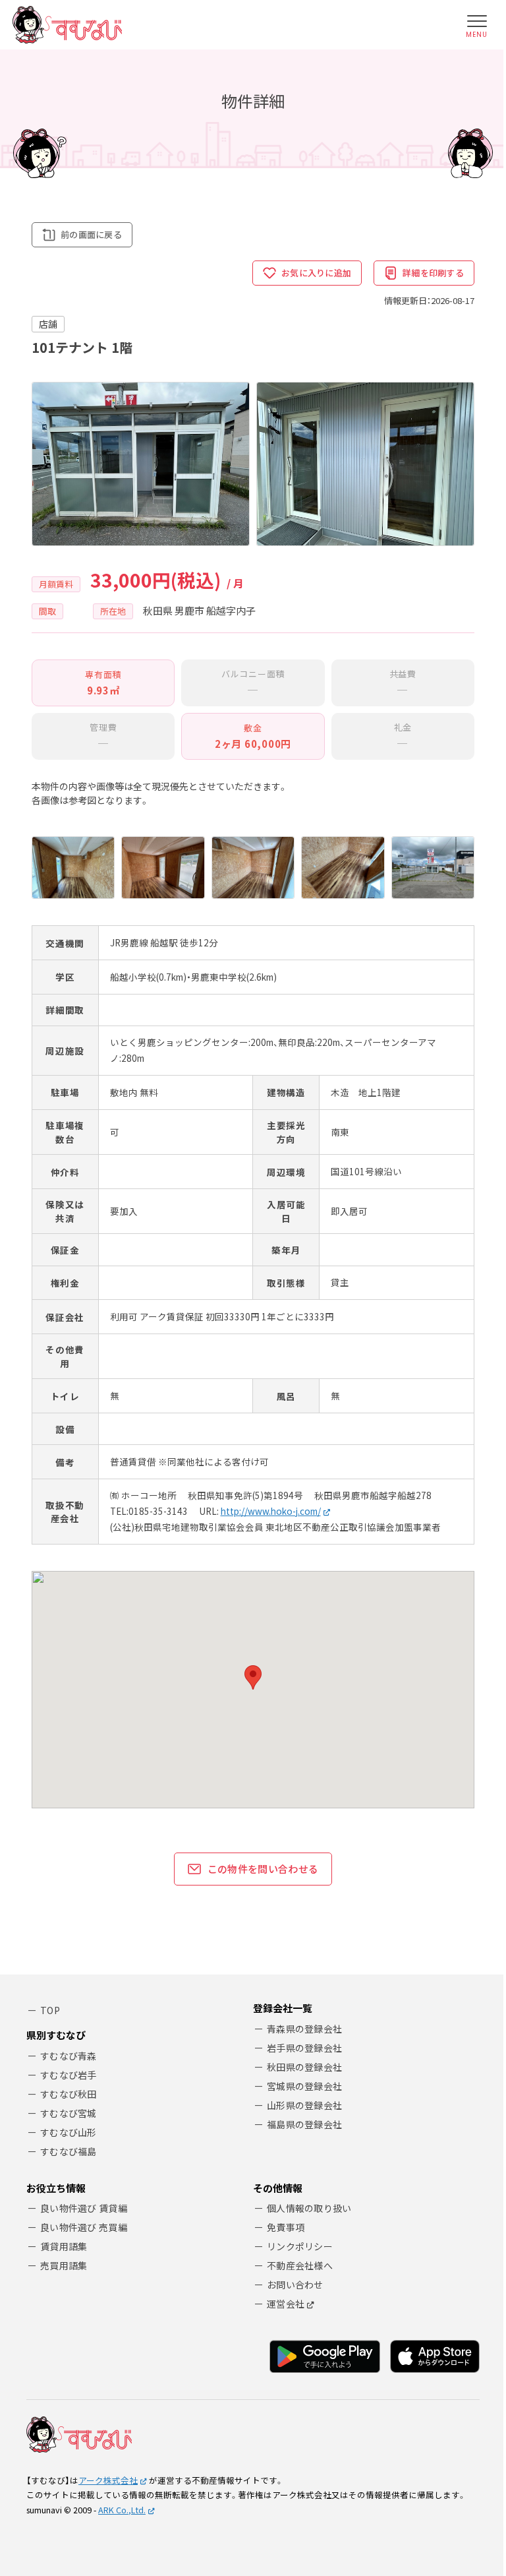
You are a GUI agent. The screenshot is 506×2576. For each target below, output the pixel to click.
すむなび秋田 (69, 2094)
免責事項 (286, 2227)
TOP (50, 2010)
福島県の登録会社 (304, 2124)
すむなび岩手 (69, 2075)
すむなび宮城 (69, 2113)
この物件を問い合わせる (263, 1869)
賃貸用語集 (64, 2246)
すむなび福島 (69, 2151)
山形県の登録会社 (304, 2105)
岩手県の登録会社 (304, 2048)
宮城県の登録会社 (304, 2086)
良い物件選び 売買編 (84, 2227)
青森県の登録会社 (304, 2029)
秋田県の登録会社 (304, 2067)
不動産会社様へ (300, 2265)
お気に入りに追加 (316, 273)
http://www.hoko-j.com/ (271, 1511)
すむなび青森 (69, 2056)
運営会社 (286, 2304)
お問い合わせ (295, 2285)
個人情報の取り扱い (309, 2208)
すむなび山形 (69, 2132)
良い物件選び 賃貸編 (84, 2208)
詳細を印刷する (433, 273)
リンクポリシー (300, 2246)
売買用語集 (64, 2265)
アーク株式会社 (108, 2480)
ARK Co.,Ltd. (122, 2510)
